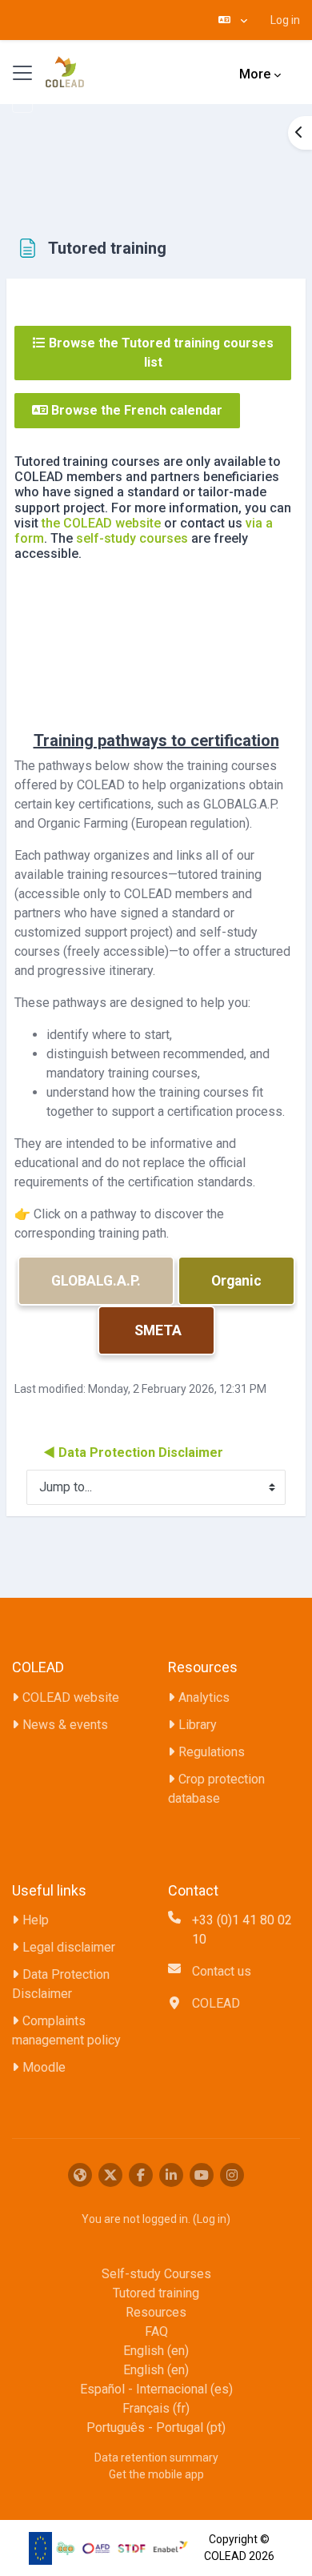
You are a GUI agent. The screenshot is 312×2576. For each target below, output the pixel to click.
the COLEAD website (101, 523)
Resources (156, 2312)
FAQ (156, 2331)
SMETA (156, 1330)
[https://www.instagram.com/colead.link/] (232, 2175)
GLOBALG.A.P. (96, 1281)
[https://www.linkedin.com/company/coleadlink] (171, 2175)
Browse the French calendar (135, 410)
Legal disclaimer (69, 1947)
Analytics (204, 1697)
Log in (285, 20)
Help (36, 1920)
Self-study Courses (156, 2274)
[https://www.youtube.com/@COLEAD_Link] (202, 2175)
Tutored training (156, 2293)
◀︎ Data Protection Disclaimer (133, 1453)
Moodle (44, 2067)
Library (198, 1725)
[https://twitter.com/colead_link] (110, 2175)
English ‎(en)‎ (156, 2351)
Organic (236, 1281)
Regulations (212, 1752)
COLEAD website (71, 1697)
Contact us (222, 1971)
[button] (233, 20)
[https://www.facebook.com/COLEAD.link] (141, 2175)
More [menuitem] (255, 74)
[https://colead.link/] (80, 2175)
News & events (65, 1725)
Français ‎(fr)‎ (156, 2408)
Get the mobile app (156, 2474)
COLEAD (216, 2003)
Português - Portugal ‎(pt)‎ (156, 2428)
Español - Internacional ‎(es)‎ (156, 2389)
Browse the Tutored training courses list (160, 353)
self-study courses (132, 538)
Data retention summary (156, 2458)
